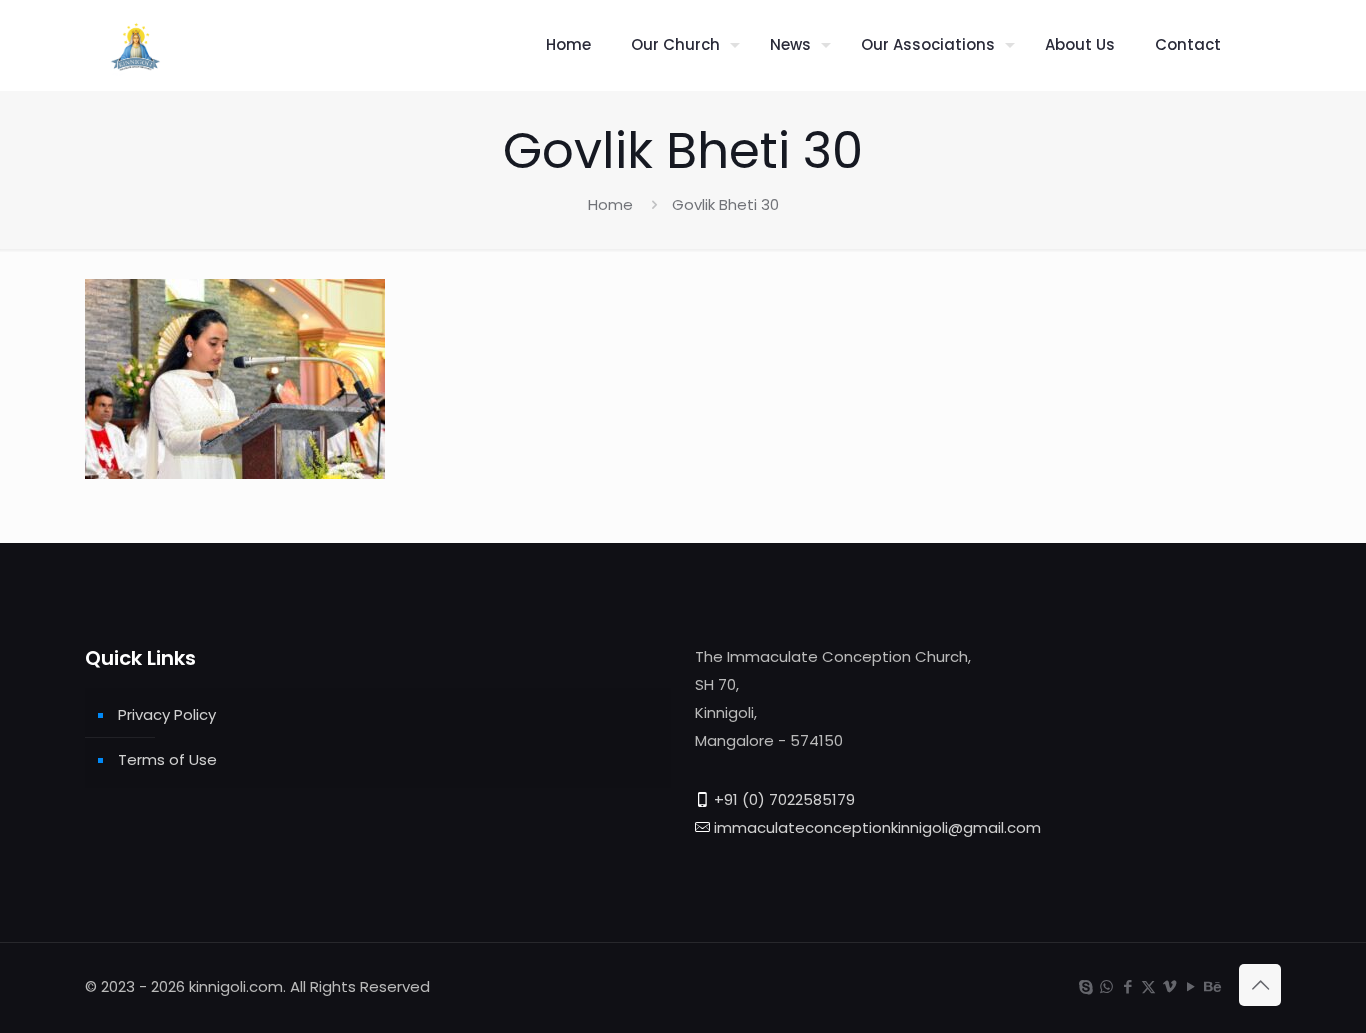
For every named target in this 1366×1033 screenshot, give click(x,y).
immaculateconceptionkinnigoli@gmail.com (877, 827)
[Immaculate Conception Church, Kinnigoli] (135, 45)
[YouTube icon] (1190, 986)
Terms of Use (167, 759)
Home (610, 204)
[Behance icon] (1211, 986)
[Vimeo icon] (1169, 986)
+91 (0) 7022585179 (784, 799)
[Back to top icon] (1260, 985)
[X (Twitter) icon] (1148, 986)
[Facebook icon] (1127, 986)
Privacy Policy (167, 714)
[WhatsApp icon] (1106, 986)
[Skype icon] (1085, 986)
